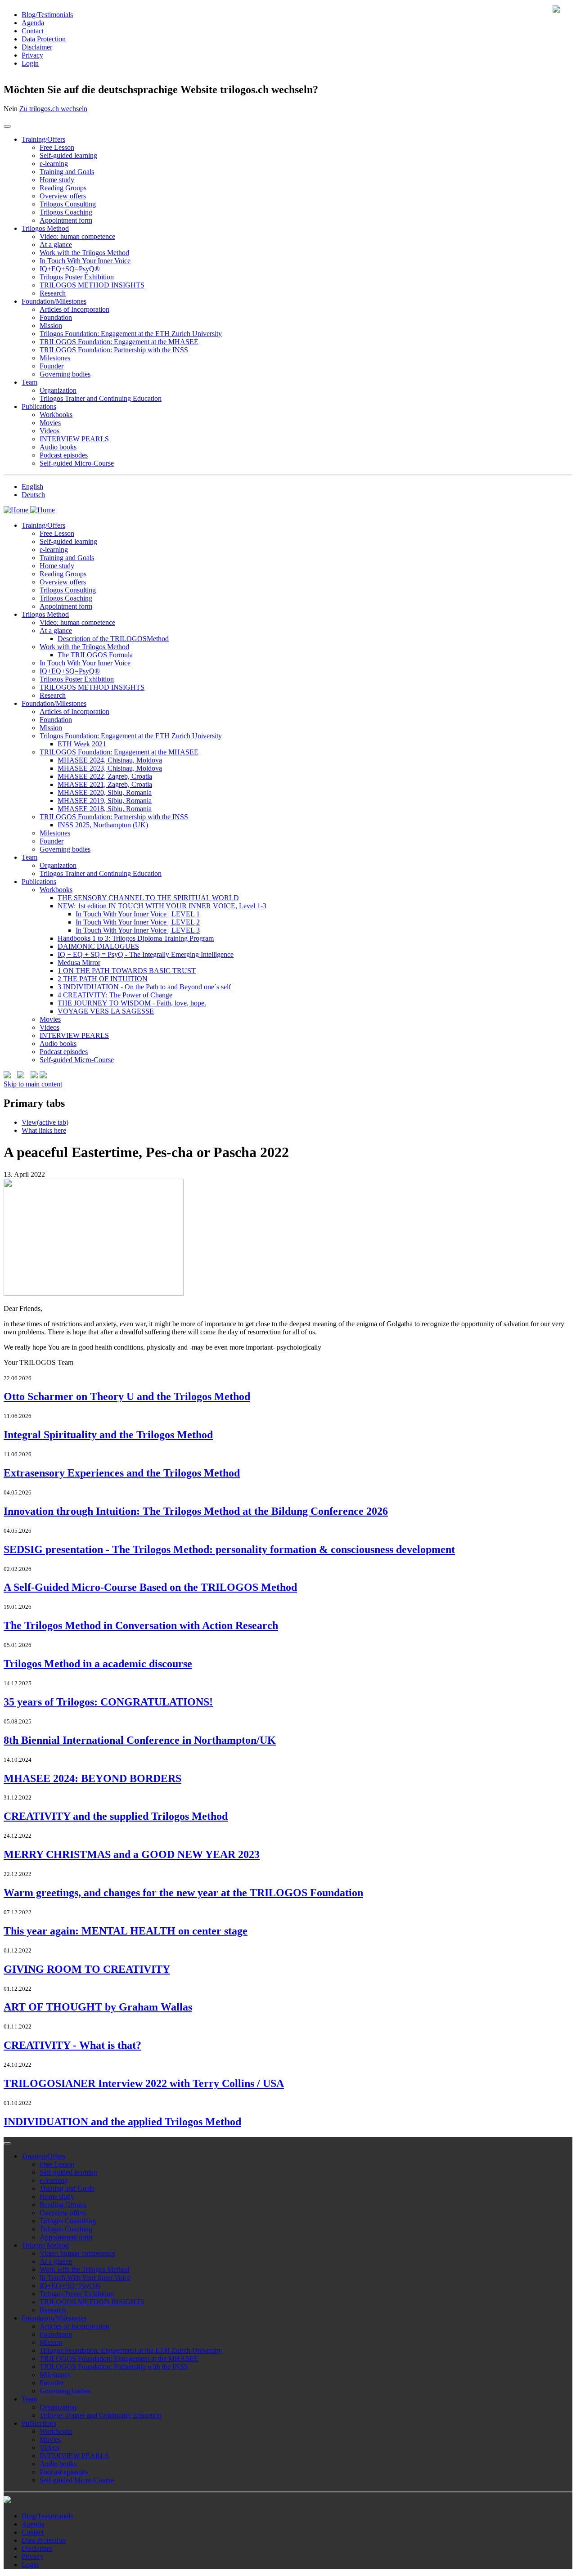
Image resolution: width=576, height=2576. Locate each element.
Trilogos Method (45, 228)
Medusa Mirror (79, 963)
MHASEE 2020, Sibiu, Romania (105, 792)
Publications (39, 406)
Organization (58, 390)
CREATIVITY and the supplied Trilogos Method (116, 1816)
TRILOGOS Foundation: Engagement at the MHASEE (119, 342)
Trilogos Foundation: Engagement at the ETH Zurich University (131, 334)
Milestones (55, 358)
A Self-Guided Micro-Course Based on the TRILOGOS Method (150, 1587)
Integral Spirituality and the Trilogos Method (108, 1435)
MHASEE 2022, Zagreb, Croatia (105, 776)
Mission (51, 325)
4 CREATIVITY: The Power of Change (115, 995)
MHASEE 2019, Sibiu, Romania (105, 801)
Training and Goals (67, 172)
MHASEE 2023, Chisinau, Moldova (110, 768)
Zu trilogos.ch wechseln (53, 109)
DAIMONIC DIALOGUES (98, 946)
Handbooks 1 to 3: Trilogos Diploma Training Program (136, 938)
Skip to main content (33, 1084)
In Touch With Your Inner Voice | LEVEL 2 (138, 922)
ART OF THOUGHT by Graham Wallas (98, 2007)
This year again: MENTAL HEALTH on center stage (126, 1931)
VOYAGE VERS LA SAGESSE (106, 1011)
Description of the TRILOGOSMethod (113, 639)
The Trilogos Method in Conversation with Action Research (141, 1625)
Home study (57, 180)
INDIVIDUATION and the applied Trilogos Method (122, 2122)
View (45, 1122)
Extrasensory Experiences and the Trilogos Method (122, 1473)
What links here (44, 1130)
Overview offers (63, 196)
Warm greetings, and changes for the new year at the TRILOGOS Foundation (183, 1893)
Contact (33, 31)
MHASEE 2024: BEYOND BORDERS (92, 1778)
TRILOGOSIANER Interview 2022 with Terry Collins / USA (144, 2083)
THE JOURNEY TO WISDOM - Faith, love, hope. (132, 1003)
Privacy (32, 55)
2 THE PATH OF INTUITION (103, 979)
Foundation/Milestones (54, 301)
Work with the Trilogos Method (84, 253)
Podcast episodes (64, 455)
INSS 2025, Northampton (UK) (103, 825)
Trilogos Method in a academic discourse (98, 1664)
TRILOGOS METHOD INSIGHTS (92, 285)
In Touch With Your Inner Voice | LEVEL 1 (138, 914)
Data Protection (44, 39)
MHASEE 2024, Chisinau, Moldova (110, 760)
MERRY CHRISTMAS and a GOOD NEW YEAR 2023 (132, 1854)
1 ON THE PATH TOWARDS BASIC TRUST (127, 971)
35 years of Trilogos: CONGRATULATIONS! (108, 1702)
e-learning (54, 164)
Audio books (58, 447)
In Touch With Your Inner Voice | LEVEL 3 (138, 930)
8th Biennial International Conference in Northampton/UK (140, 1740)
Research (53, 293)
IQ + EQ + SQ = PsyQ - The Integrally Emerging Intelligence (146, 954)
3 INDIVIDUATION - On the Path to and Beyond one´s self (144, 987)
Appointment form (66, 220)
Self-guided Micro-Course (77, 463)
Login (30, 63)
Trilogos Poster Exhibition (77, 277)
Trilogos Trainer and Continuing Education (101, 398)
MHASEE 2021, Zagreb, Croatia (105, 784)
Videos (49, 431)
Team (29, 382)
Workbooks (56, 415)
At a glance (56, 245)
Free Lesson (57, 147)
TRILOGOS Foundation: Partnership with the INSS (114, 350)
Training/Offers (43, 139)
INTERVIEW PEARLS (74, 439)
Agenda (33, 23)
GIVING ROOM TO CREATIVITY (87, 1969)
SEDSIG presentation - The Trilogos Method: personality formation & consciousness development (229, 1549)
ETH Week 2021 (82, 744)
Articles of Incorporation (74, 309)
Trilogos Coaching (66, 212)
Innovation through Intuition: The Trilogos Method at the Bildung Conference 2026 (196, 1511)
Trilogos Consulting (68, 204)
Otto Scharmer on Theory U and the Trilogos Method (127, 1396)
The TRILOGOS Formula (95, 655)
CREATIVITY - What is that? (72, 2045)
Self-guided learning (68, 155)
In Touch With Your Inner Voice (85, 261)
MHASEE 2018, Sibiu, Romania (105, 809)
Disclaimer (37, 47)
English (32, 487)
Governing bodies (65, 374)
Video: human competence (77, 236)
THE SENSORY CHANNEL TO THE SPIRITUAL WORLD (148, 898)
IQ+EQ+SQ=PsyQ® (70, 269)
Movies (50, 423)
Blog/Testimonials (47, 15)
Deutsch (33, 495)
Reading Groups (63, 188)
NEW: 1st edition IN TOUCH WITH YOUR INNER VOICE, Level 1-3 (162, 906)
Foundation (56, 317)
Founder (52, 366)
